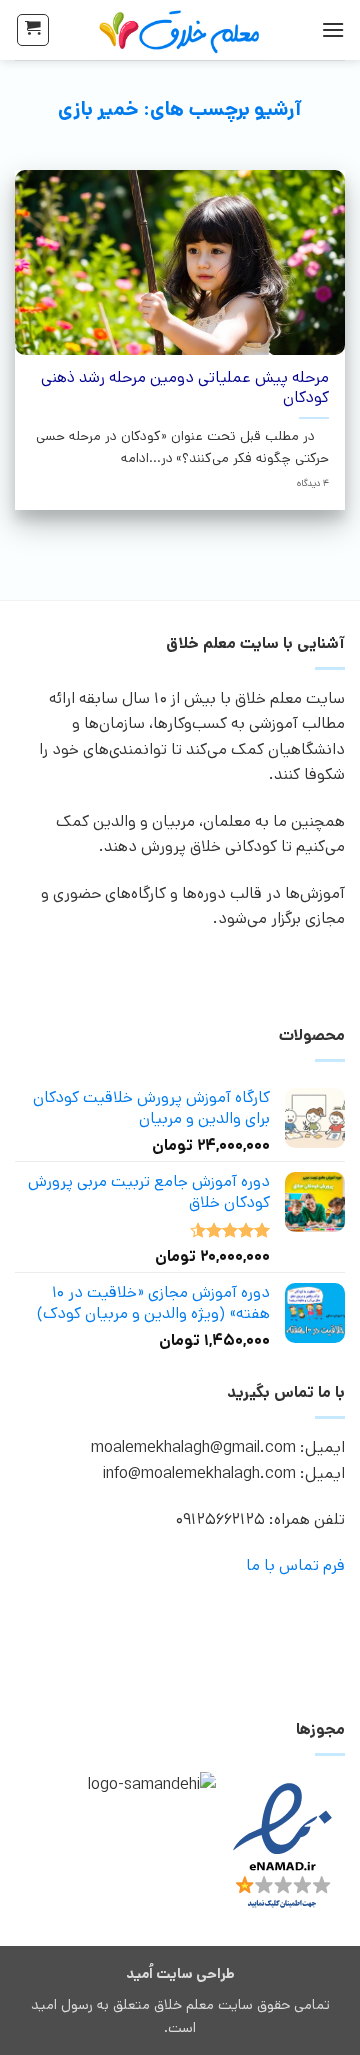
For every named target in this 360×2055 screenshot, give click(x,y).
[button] (333, 29)
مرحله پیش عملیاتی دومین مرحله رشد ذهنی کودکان (184, 389)
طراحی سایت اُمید (180, 1974)
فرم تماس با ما (295, 1565)
